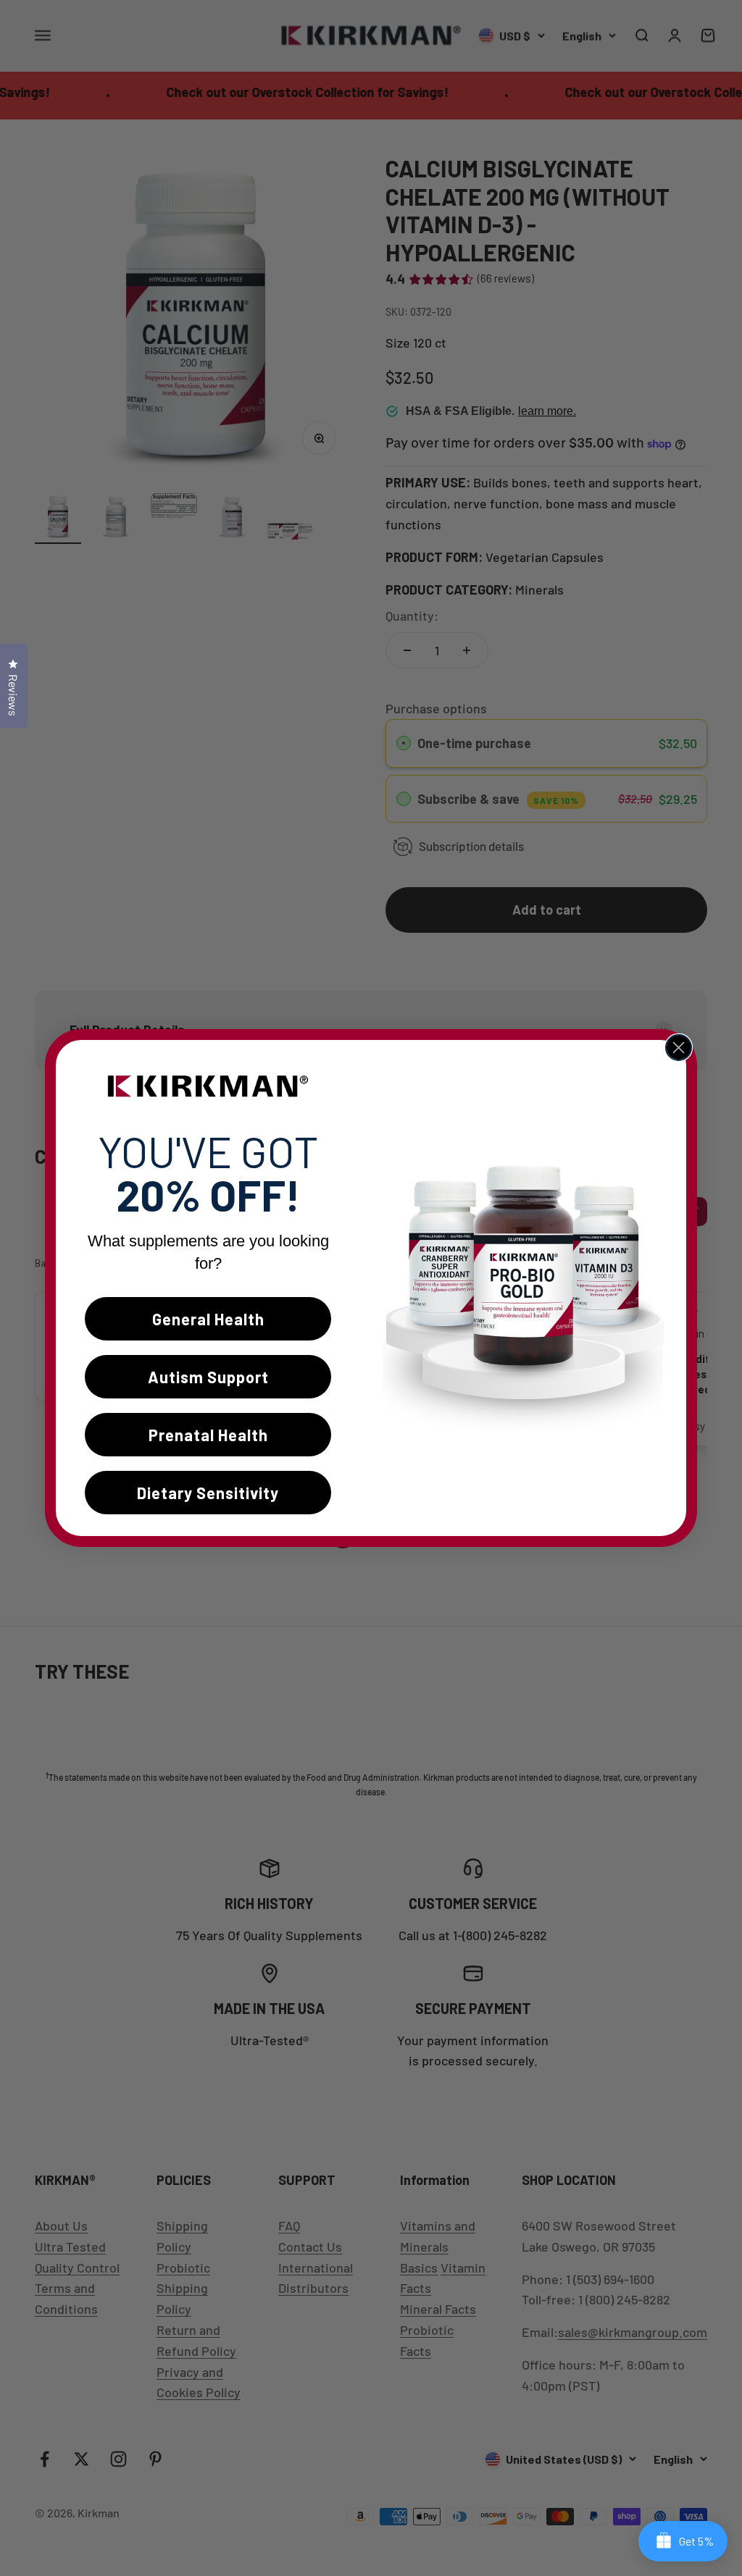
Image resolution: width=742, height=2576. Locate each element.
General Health (208, 1319)
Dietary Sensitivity (208, 1493)
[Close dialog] (679, 1048)
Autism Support (208, 1377)
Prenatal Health (208, 1435)
